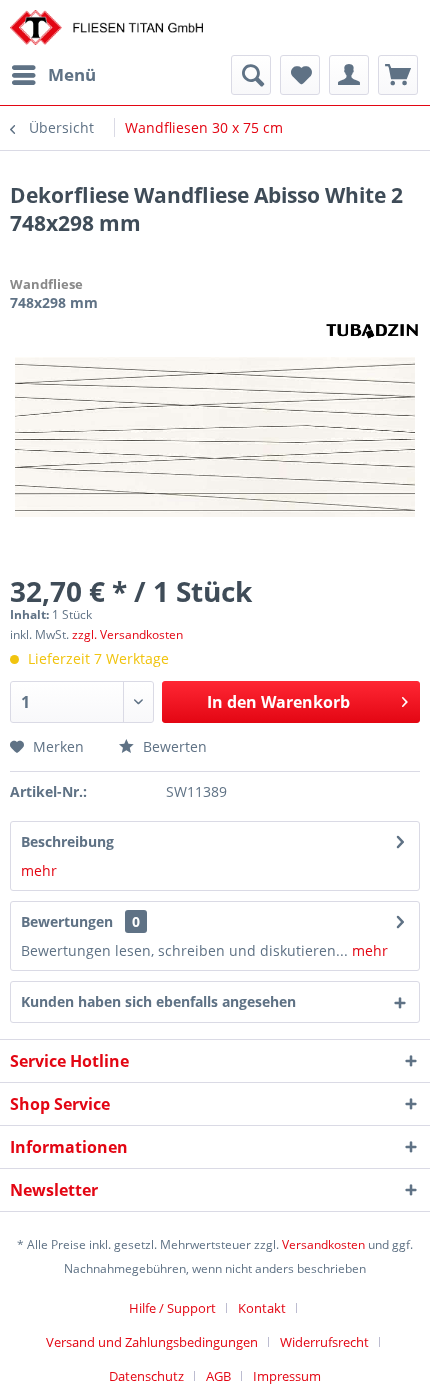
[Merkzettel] (300, 75)
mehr (39, 870)
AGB (218, 1376)
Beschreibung (67, 841)
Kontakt (262, 1308)
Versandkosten (323, 1244)
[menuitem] (53, 75)
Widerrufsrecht (324, 1342)
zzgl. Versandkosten (127, 634)
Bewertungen (67, 921)
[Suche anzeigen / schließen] (251, 75)
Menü (72, 74)
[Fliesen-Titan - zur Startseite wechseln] (106, 27)
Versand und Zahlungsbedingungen (152, 1342)
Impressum (287, 1376)
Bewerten (173, 746)
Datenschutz (146, 1376)
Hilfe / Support (172, 1308)
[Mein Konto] (349, 75)
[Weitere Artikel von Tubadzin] (372, 329)
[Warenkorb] (398, 75)
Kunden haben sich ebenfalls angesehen (158, 1001)
